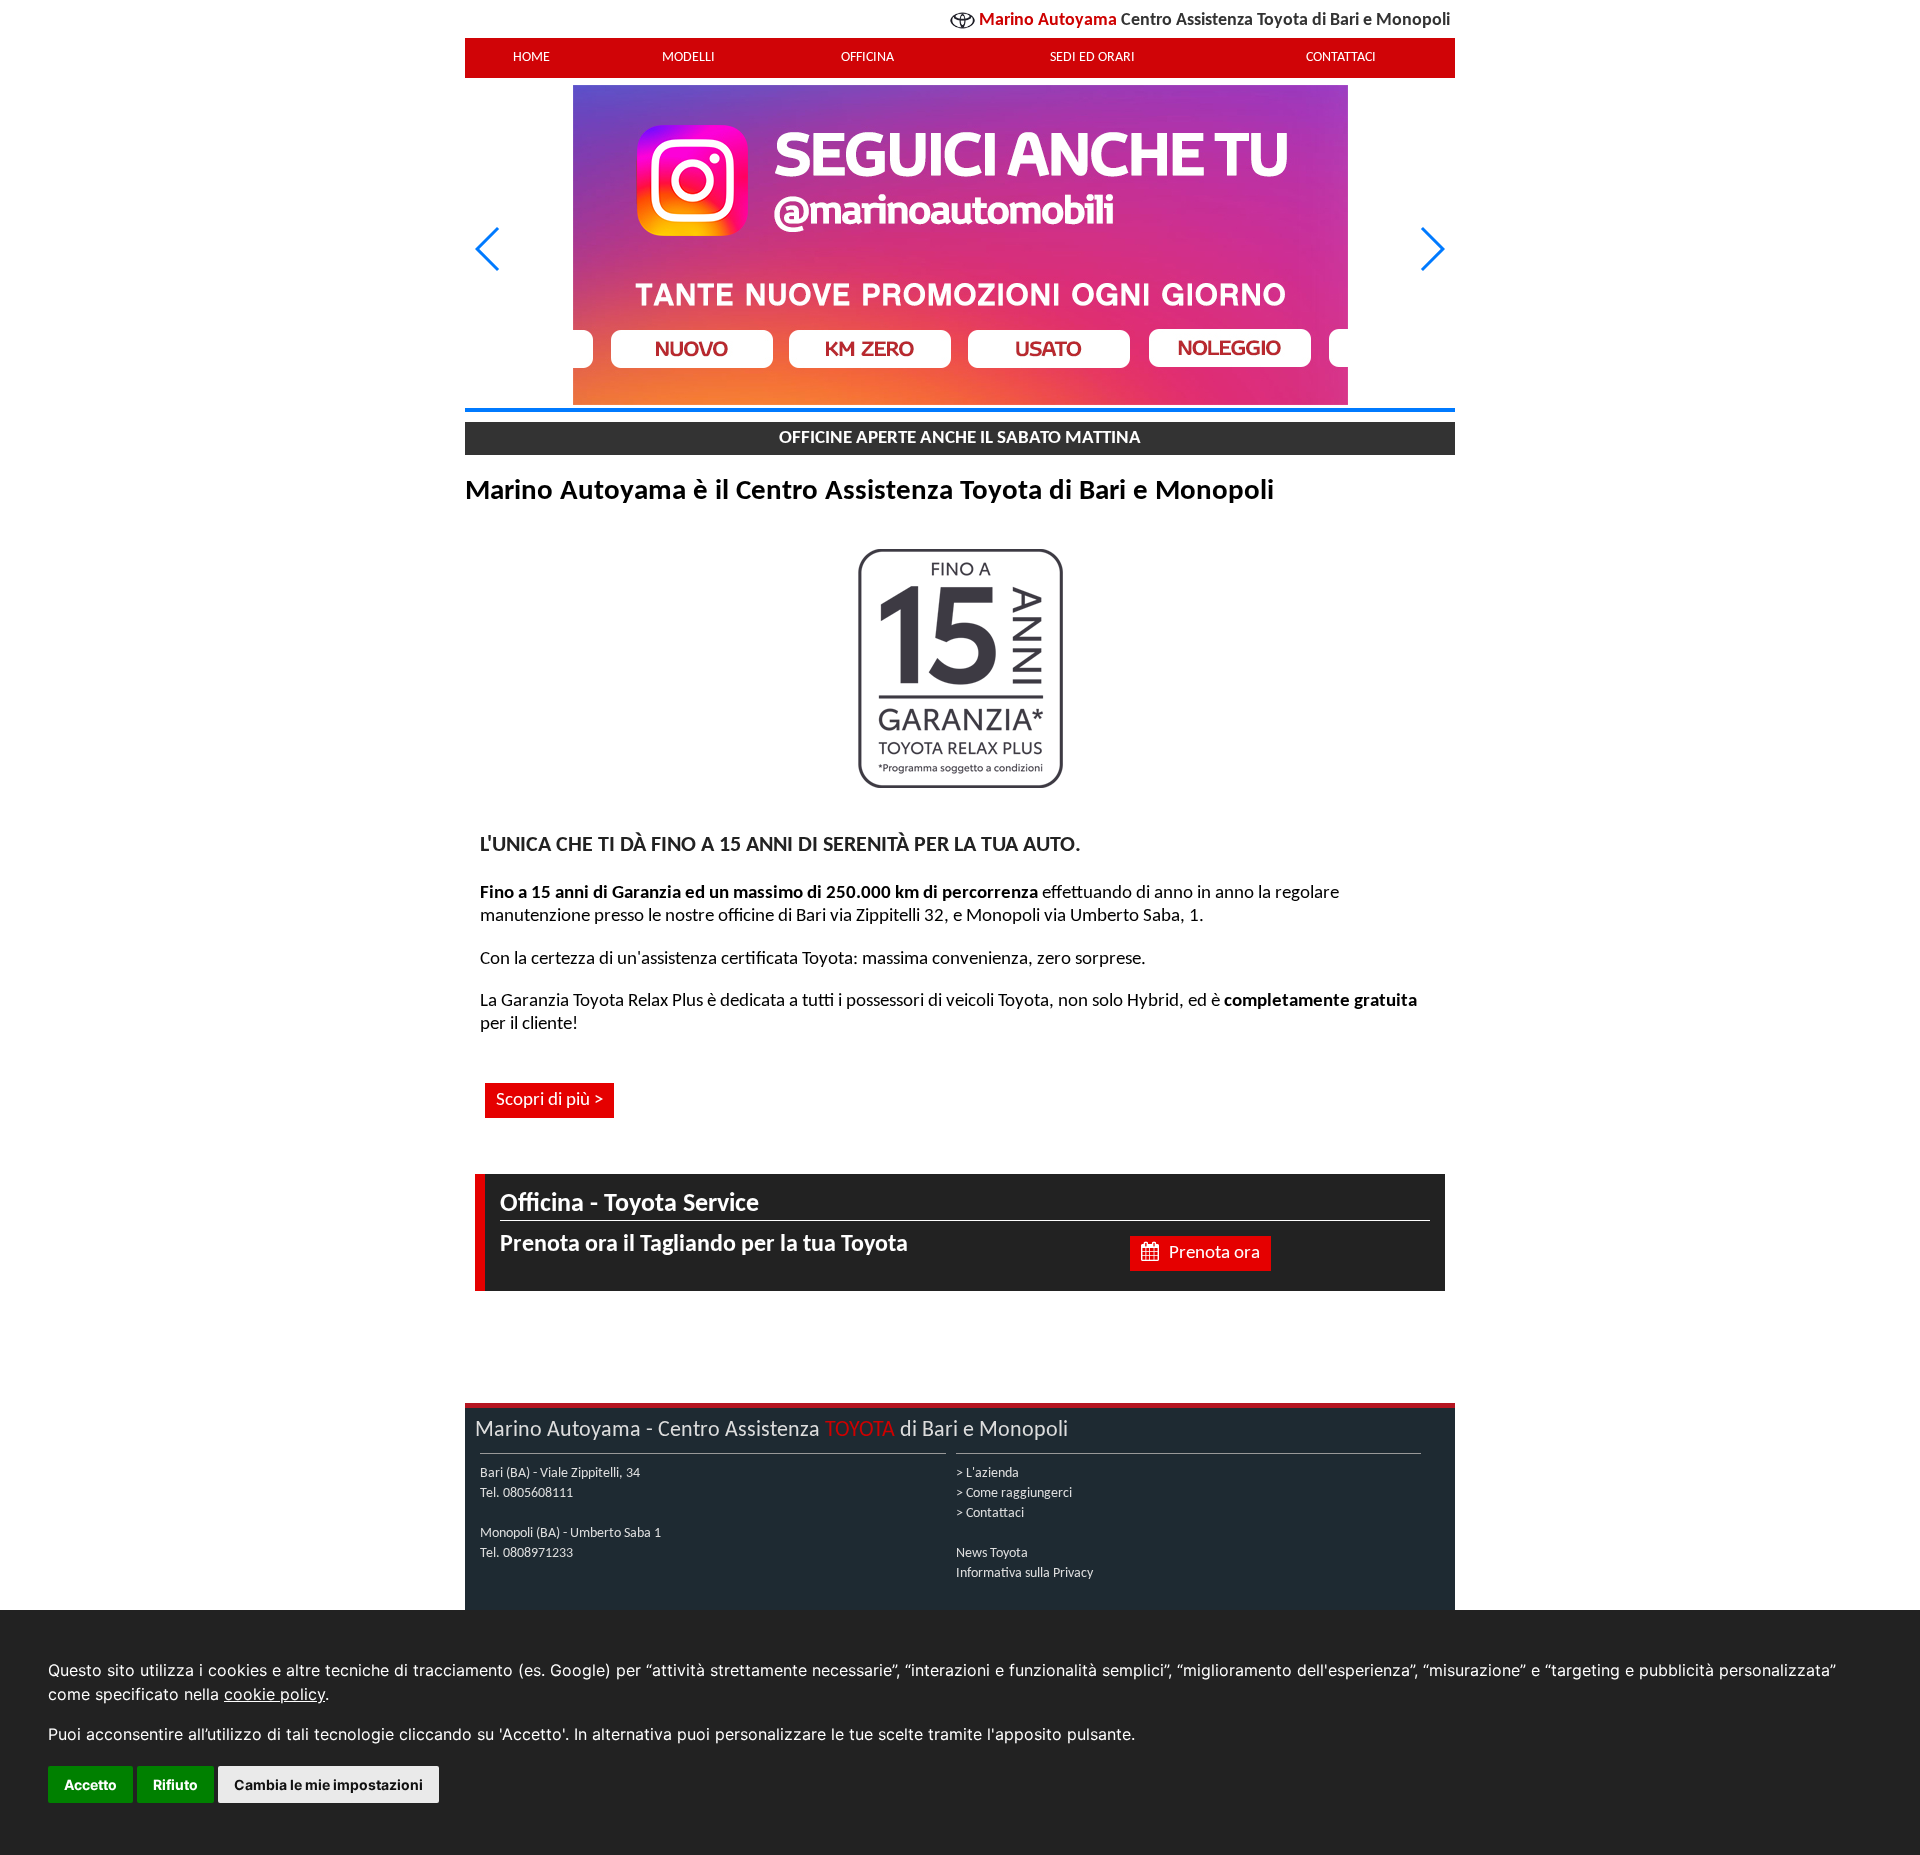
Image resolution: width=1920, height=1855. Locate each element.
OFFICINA (867, 57)
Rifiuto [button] (175, 1784)
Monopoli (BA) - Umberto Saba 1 (570, 1533)
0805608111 (538, 1493)
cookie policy (274, 1694)
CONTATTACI (1341, 57)
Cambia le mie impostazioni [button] (328, 1784)
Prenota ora (1214, 1253)
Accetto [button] (90, 1784)
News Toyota (992, 1553)
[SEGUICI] (960, 248)
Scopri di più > (549, 1100)
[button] (1431, 249)
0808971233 (538, 1553)
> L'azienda (987, 1473)
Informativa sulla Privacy (1024, 1573)
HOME (531, 57)
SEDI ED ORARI (1092, 57)
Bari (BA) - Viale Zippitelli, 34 (560, 1473)
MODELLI (688, 57)
